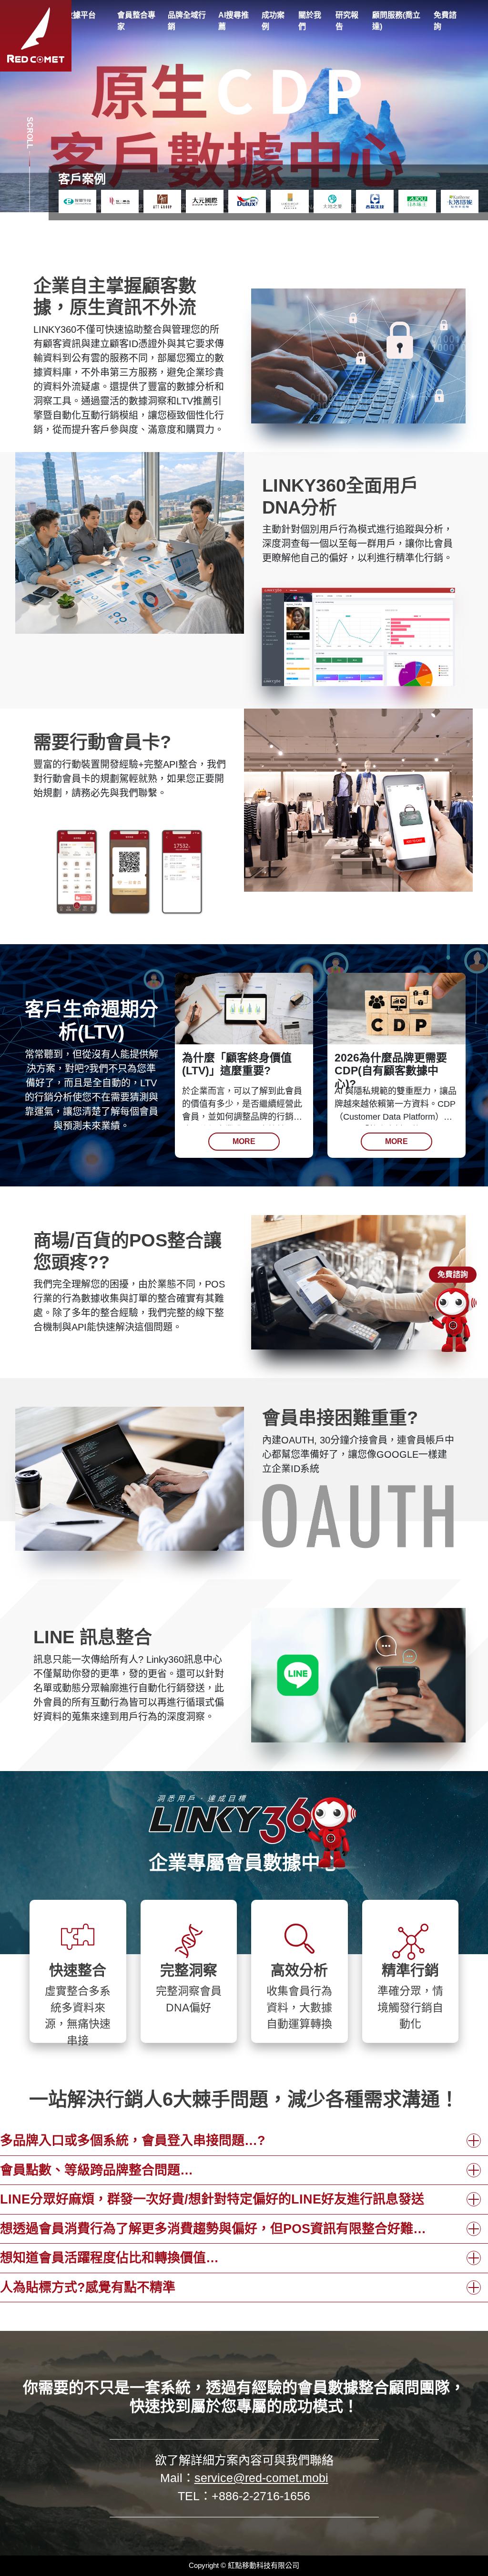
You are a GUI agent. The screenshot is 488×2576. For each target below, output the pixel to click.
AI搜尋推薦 (234, 21)
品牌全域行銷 (187, 21)
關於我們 (310, 21)
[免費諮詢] (453, 1320)
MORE (244, 1141)
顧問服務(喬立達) (396, 21)
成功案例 (273, 21)
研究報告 (347, 21)
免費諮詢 (445, 21)
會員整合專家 (136, 21)
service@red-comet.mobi (261, 2478)
